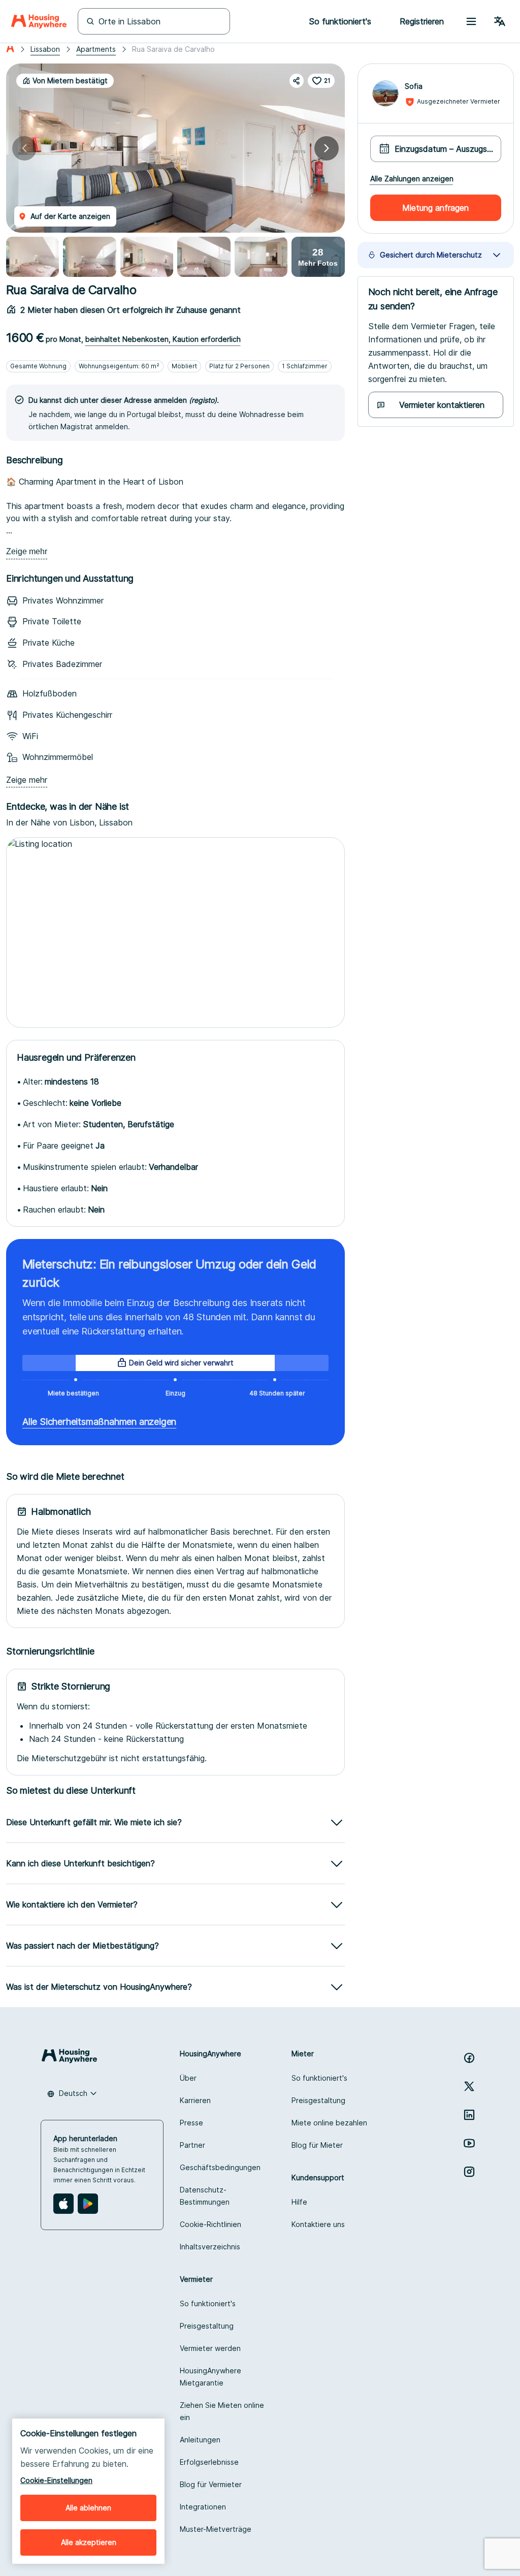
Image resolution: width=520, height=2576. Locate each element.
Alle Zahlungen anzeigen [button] (412, 179)
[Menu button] (471, 21)
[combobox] (72, 2093)
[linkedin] (469, 2115)
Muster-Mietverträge (216, 2529)
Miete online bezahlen (329, 2123)
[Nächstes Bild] (327, 148)
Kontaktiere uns (318, 2224)
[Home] (39, 21)
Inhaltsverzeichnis (210, 2247)
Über (188, 2078)
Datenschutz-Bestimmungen (205, 2196)
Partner (192, 2145)
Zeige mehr (27, 551)
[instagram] (469, 2172)
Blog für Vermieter (211, 2484)
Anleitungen (200, 2440)
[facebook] (469, 2058)
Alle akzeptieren (89, 2542)
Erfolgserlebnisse (209, 2462)
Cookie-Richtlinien (210, 2224)
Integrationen (203, 2507)
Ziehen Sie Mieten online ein (222, 2411)
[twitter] (469, 2086)
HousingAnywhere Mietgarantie (210, 2377)
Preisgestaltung (318, 2100)
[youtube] (469, 2143)
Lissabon (45, 49)
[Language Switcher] (500, 21)
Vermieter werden (210, 2348)
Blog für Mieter (317, 2145)
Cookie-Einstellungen (56, 2480)
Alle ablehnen (88, 2508)
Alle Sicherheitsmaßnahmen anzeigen (99, 1422)
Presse (191, 2123)
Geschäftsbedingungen (220, 2167)
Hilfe (299, 2202)
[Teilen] (297, 81)
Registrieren (422, 21)
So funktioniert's (319, 2078)
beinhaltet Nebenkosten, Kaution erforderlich (163, 339)
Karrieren (195, 2100)
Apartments (96, 49)
